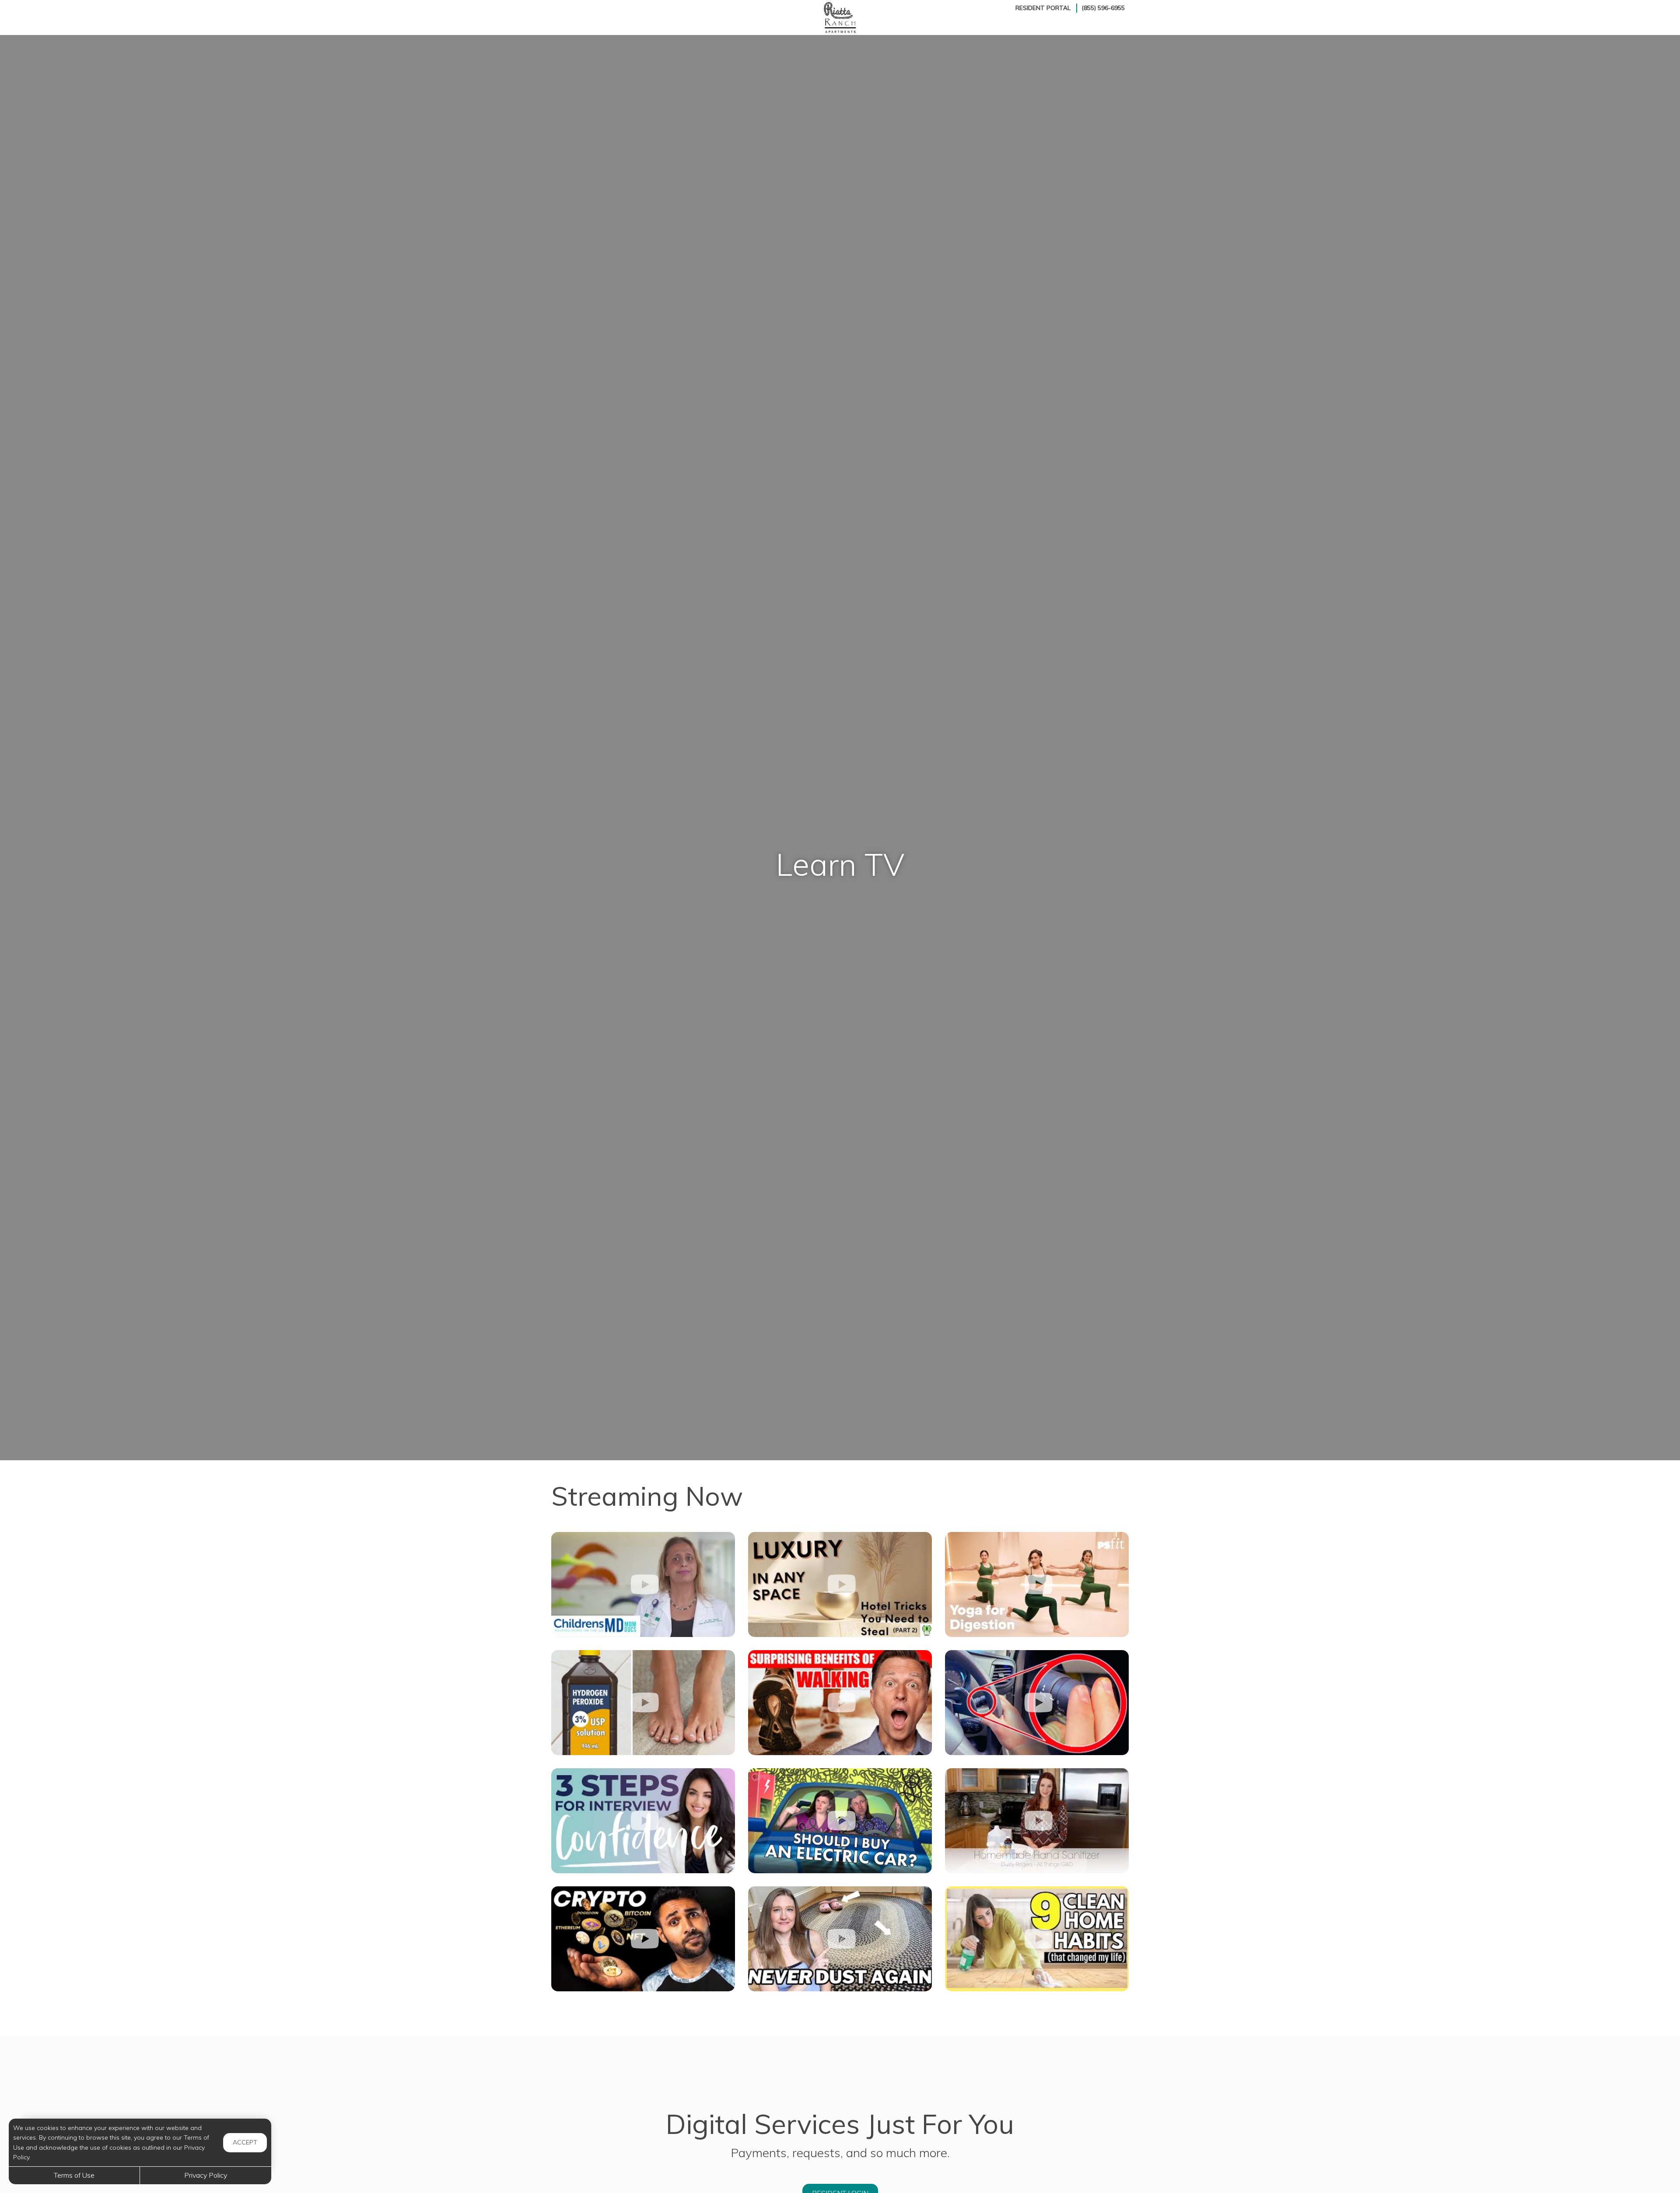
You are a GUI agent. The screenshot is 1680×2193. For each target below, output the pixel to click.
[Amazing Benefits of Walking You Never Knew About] (840, 1703)
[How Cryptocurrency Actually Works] (643, 1939)
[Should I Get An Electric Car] (840, 1821)
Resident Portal (1043, 8)
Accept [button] (245, 2142)
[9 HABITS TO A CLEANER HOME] (1037, 1939)
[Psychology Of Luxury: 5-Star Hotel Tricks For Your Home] (840, 1584)
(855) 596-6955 (1103, 8)
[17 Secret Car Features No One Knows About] (1037, 1703)
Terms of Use (74, 2175)
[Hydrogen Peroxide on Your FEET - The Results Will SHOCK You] (643, 1703)
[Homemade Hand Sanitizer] (1037, 1821)
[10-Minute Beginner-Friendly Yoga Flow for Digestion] (1037, 1584)
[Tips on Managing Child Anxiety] (643, 1584)
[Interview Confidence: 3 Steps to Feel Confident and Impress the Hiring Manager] (643, 1821)
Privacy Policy (206, 2175)
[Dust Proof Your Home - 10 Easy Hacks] (840, 1939)
